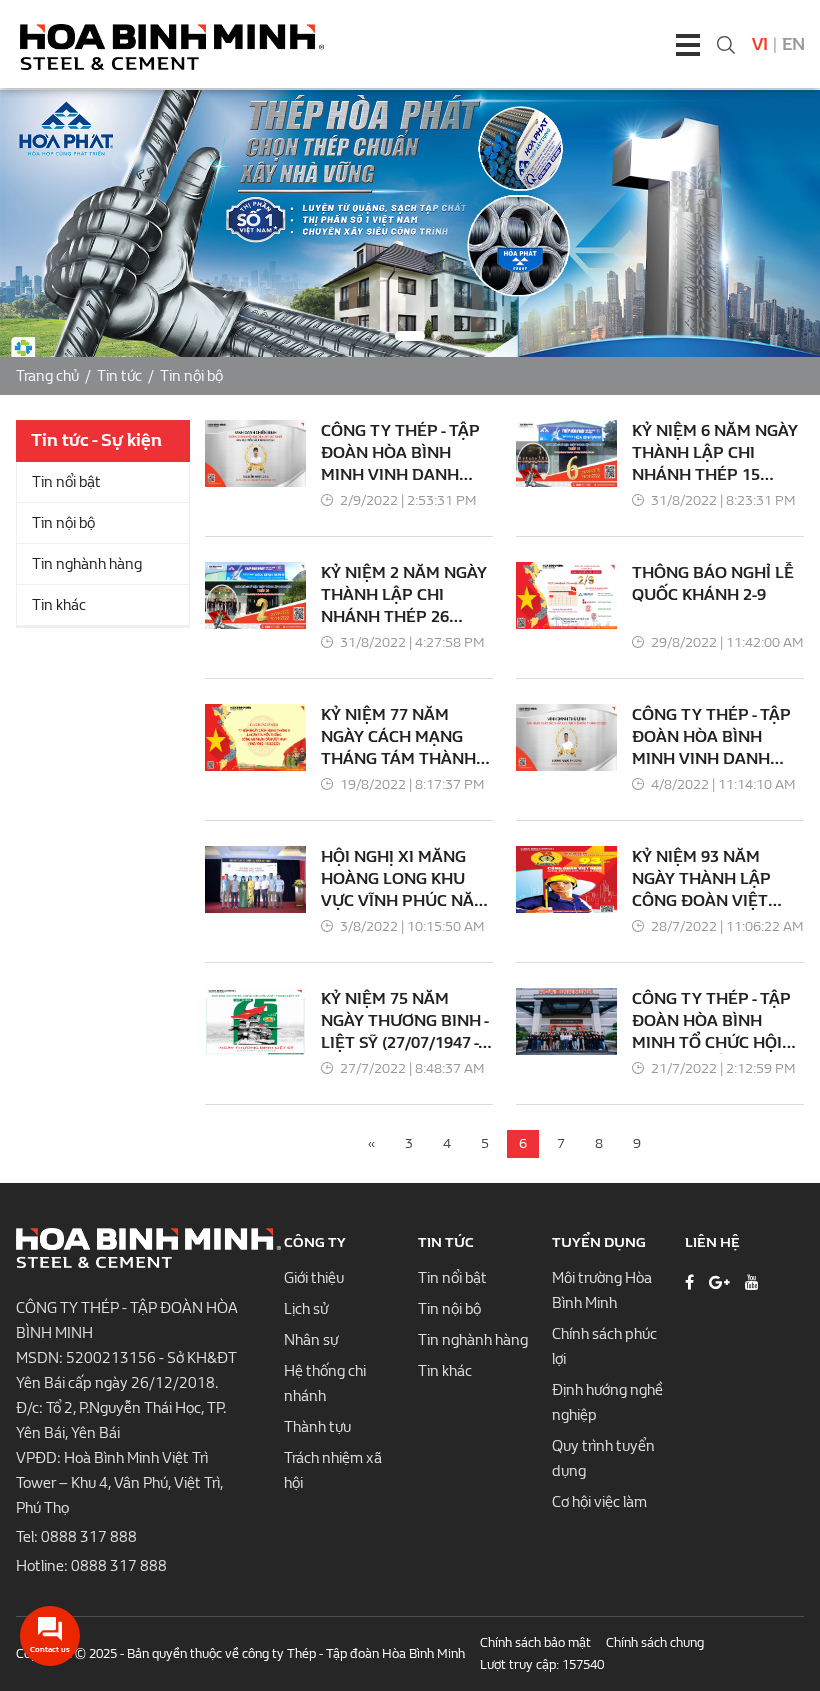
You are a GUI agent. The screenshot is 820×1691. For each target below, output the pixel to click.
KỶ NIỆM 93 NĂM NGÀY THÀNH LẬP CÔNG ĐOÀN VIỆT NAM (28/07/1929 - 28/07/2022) (701, 879)
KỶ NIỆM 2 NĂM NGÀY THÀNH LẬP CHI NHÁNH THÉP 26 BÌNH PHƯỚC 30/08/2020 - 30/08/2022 (404, 595)
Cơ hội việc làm (599, 1502)
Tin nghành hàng (87, 564)
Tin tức (119, 376)
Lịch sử (306, 1309)
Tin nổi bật (66, 482)
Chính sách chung (655, 1642)
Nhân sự (311, 1340)
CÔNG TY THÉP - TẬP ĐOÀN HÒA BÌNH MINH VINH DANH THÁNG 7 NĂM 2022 (711, 737)
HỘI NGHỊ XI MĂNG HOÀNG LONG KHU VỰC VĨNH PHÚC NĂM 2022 (404, 879)
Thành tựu (317, 1427)
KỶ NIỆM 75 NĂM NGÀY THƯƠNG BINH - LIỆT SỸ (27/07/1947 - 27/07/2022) (404, 1021)
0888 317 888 (89, 1537)
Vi (760, 44)
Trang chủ (47, 376)
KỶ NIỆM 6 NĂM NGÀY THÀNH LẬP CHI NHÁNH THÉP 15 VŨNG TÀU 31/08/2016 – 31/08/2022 (717, 453)
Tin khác (59, 605)
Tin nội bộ (191, 376)
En (793, 44)
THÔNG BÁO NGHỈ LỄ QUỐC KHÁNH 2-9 (713, 583)
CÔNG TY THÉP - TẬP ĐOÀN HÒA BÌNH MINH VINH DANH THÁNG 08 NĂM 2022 (400, 453)
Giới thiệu (314, 1278)
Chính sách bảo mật (535, 1642)
